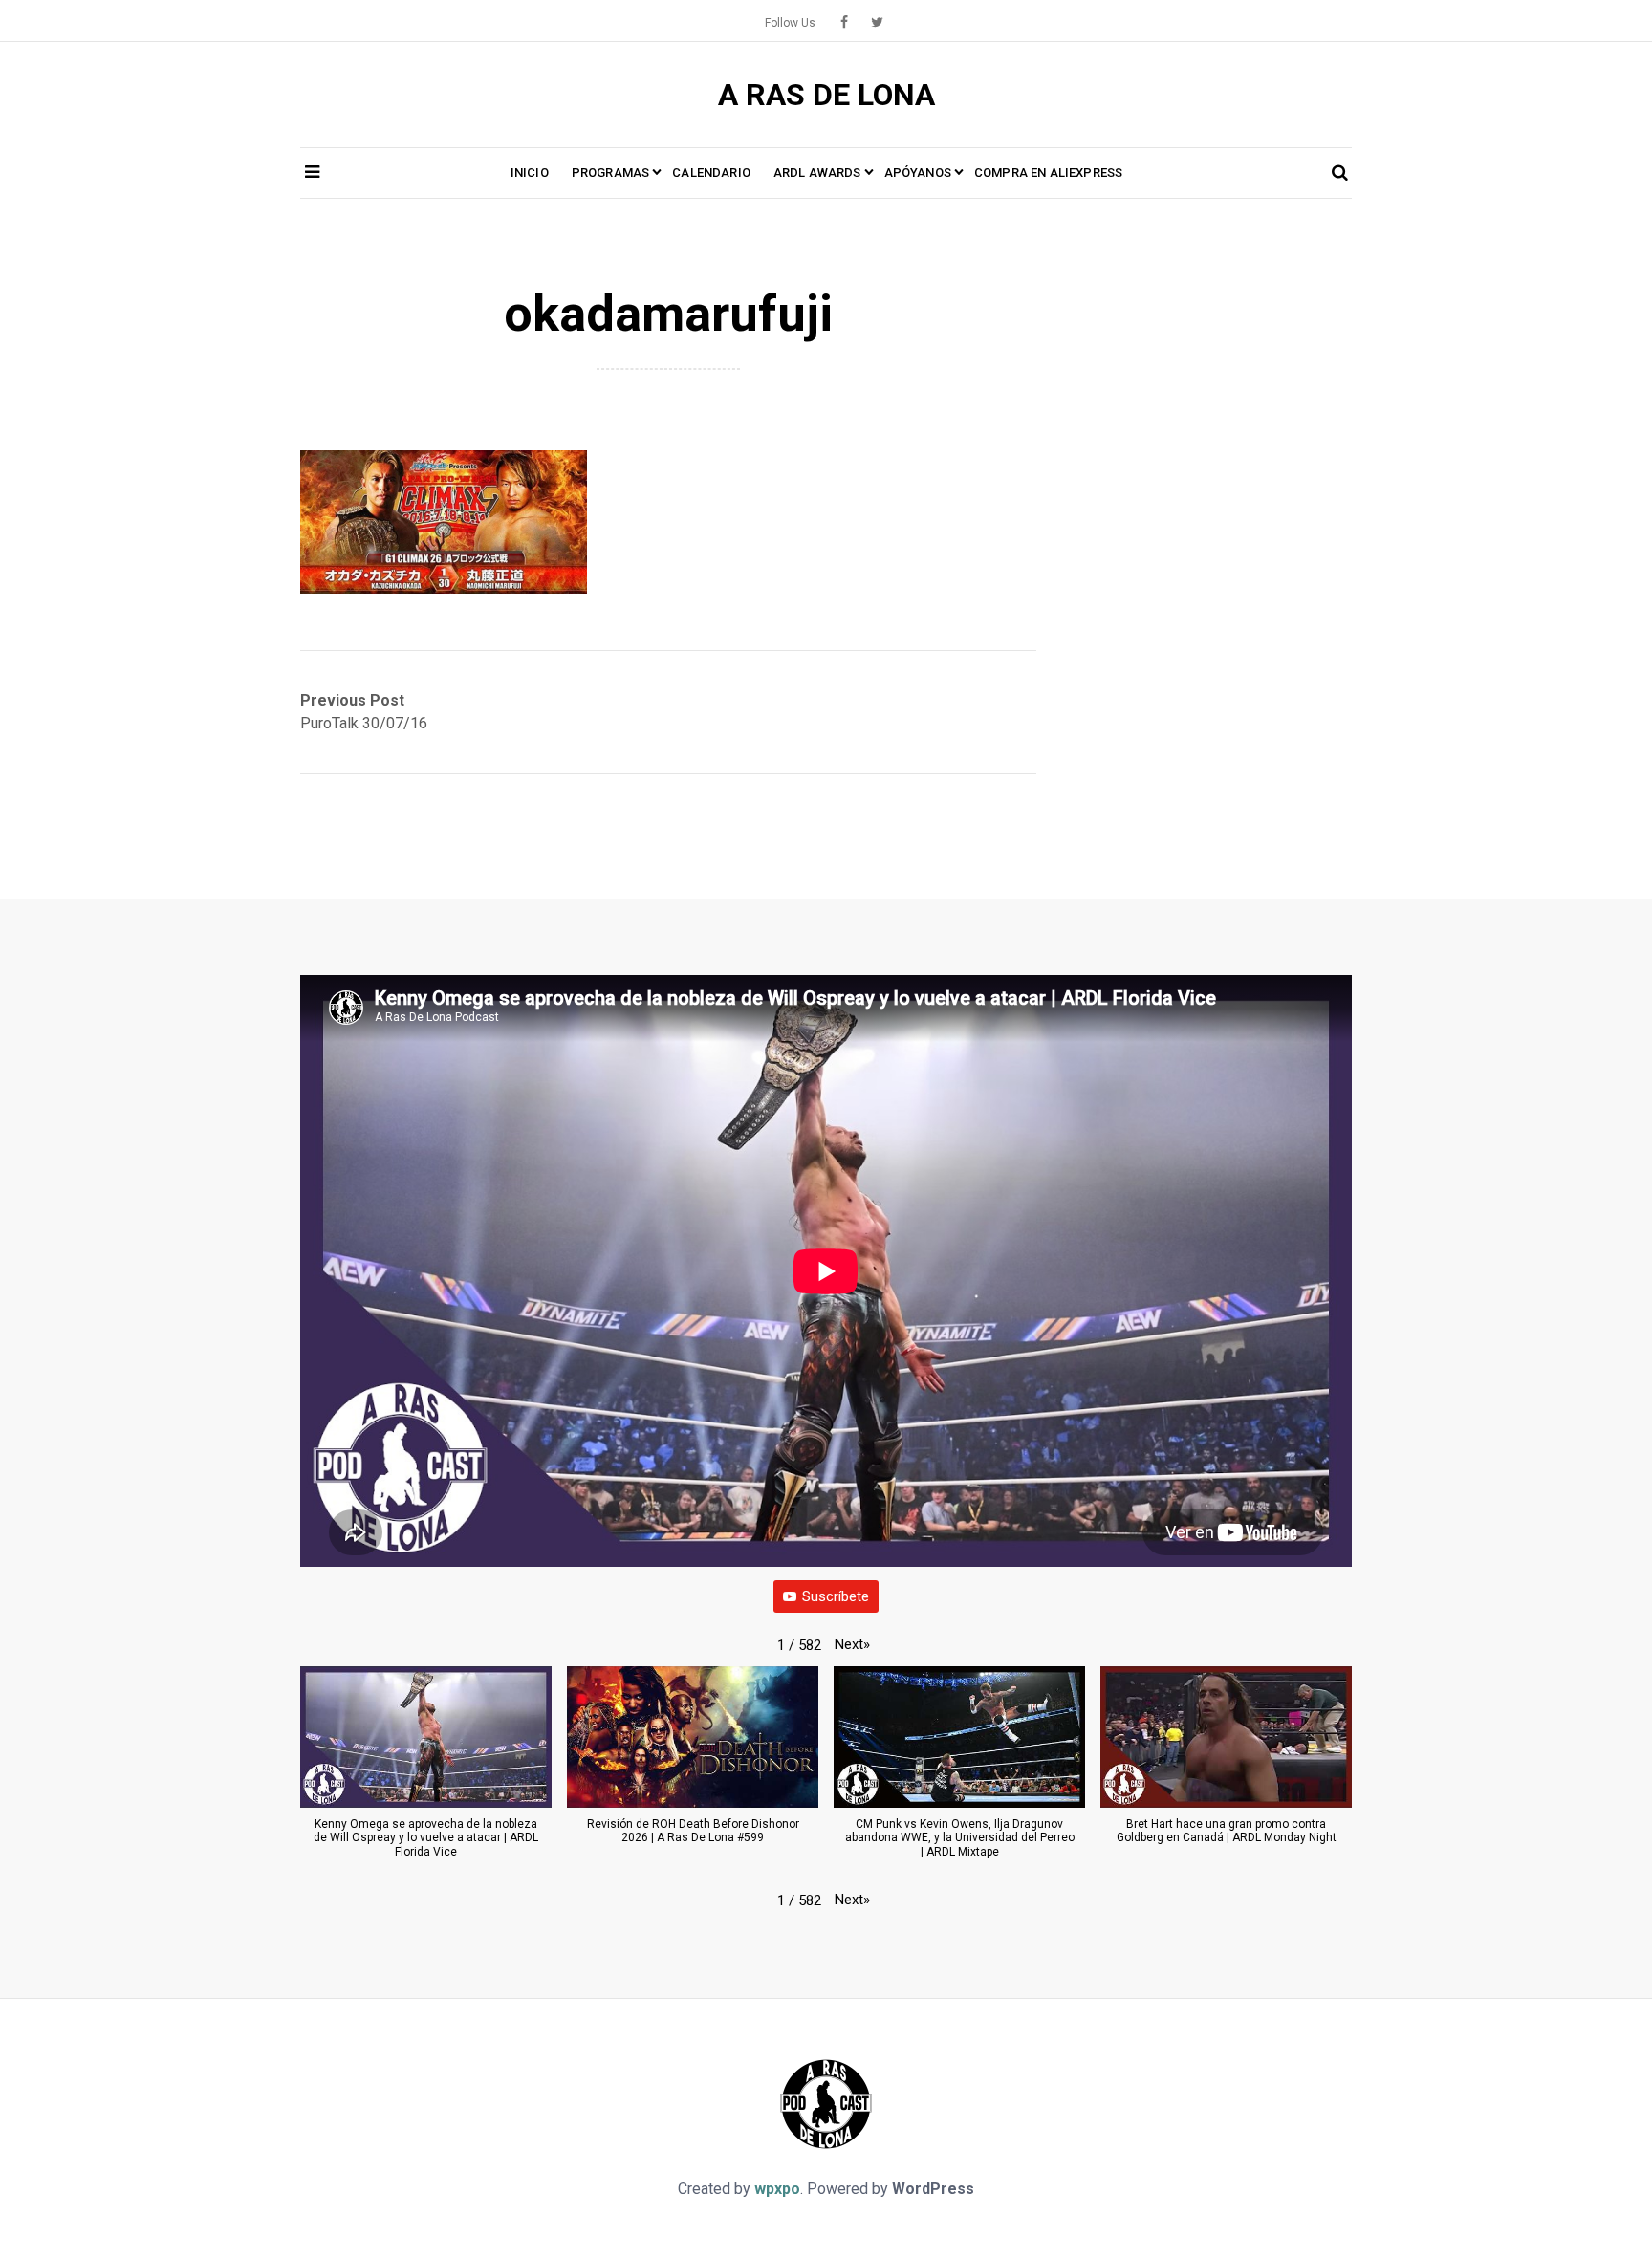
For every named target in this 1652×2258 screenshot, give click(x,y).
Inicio (530, 173)
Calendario (711, 173)
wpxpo (777, 2189)
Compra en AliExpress (1048, 173)
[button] (852, 1644)
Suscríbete (836, 1596)
